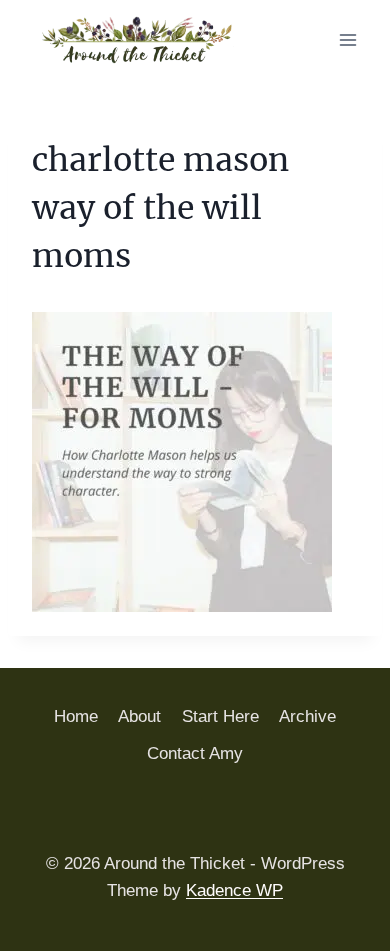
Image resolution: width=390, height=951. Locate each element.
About (139, 716)
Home (76, 716)
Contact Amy (195, 753)
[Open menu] (347, 39)
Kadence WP (234, 890)
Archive (307, 716)
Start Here (220, 716)
